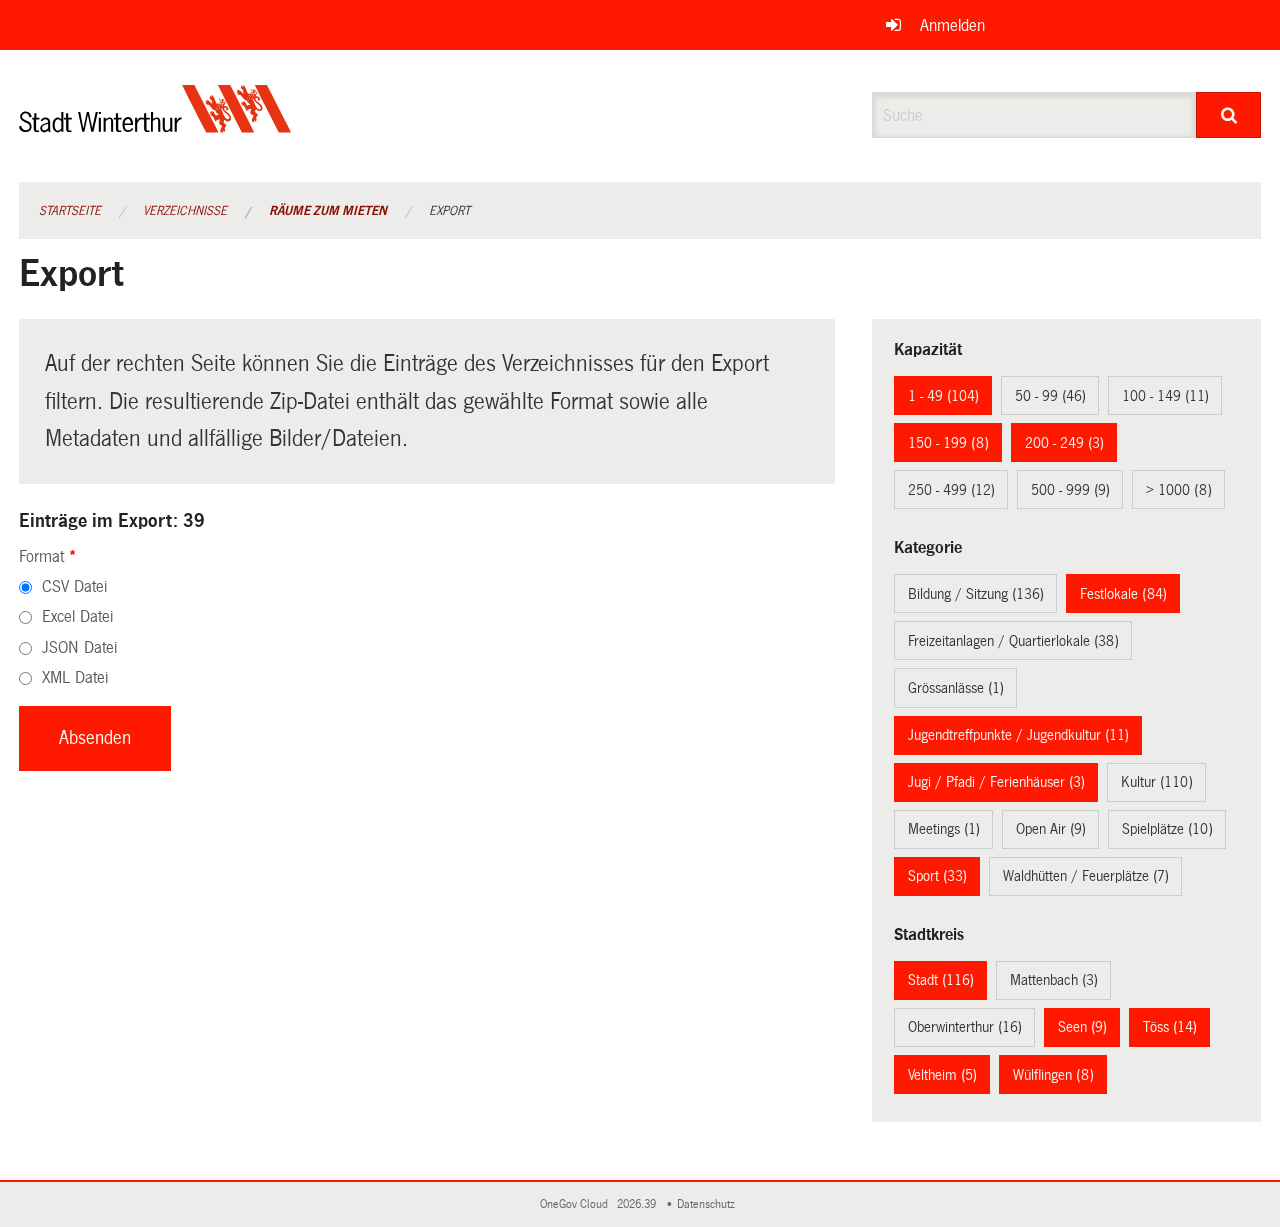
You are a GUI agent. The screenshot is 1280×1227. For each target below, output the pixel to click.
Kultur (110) (1157, 782)
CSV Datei (74, 586)
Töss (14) (1170, 1027)
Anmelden (952, 25)
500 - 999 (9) (1070, 490)
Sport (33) (937, 876)
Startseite (70, 211)
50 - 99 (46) (1050, 396)
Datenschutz (709, 1204)
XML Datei (75, 677)
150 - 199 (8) (948, 443)
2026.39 (638, 1204)
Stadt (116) (941, 980)
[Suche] (1228, 115)
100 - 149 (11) (1165, 396)
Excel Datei (77, 616)
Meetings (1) (944, 829)
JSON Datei (79, 647)
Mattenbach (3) (1054, 980)
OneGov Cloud (577, 1204)
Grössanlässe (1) (956, 688)
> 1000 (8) (1179, 490)
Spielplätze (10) (1167, 829)
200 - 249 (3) (1064, 443)
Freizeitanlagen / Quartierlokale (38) (1013, 641)
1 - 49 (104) (943, 396)
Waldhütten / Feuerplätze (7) (1086, 876)
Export (449, 211)
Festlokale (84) (1123, 594)
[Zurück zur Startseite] (155, 125)
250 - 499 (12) (951, 490)
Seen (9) (1082, 1027)
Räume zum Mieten (328, 211)
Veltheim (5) (942, 1075)
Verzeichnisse (185, 211)
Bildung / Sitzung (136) (976, 594)
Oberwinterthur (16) (965, 1027)
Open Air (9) (1051, 829)
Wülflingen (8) (1053, 1075)
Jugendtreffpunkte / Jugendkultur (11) (1018, 735)
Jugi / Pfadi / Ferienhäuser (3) (996, 782)
